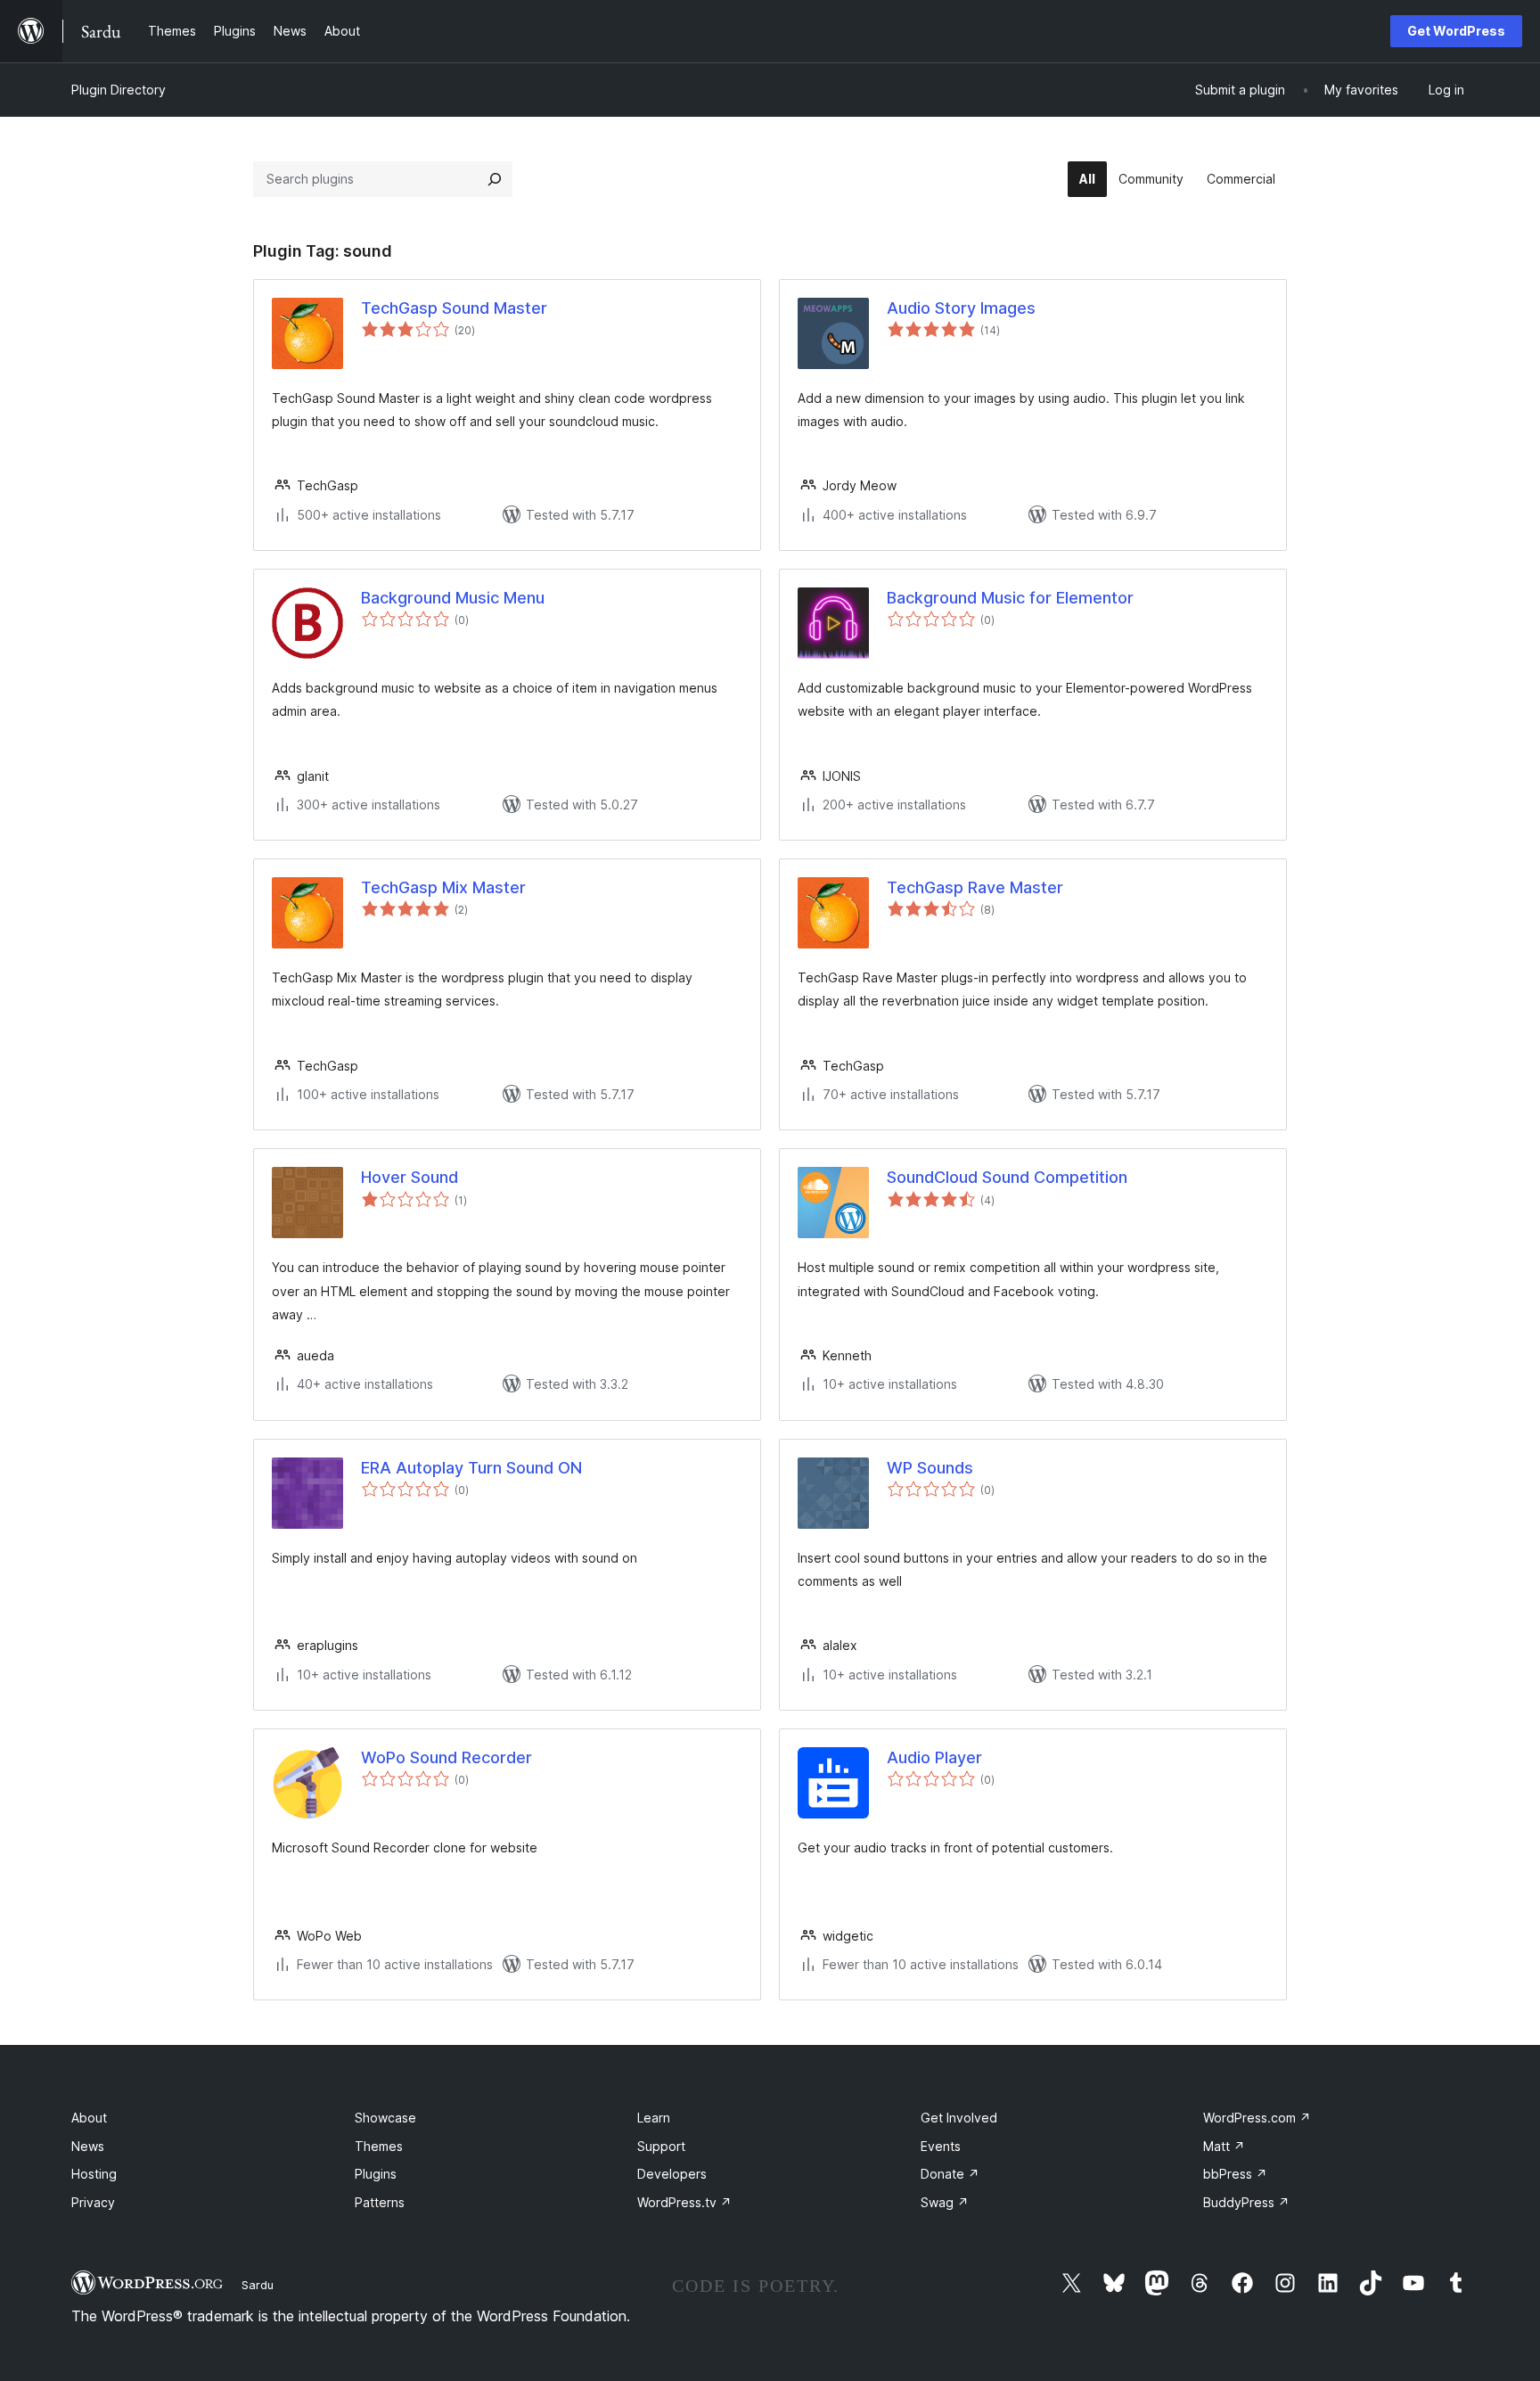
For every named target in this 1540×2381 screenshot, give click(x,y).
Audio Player (934, 1757)
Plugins (376, 2174)
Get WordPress (1456, 31)
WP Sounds (930, 1468)
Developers (672, 2174)
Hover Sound (410, 1177)
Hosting (94, 2174)
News (88, 2146)
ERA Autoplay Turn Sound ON (471, 1468)
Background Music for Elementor (1010, 598)
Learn (654, 2118)
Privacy (93, 2202)
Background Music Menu (453, 598)
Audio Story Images (961, 308)
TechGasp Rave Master (975, 887)
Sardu (258, 2285)
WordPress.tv (684, 2202)
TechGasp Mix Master (443, 887)
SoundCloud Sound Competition (1007, 1177)
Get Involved (959, 2118)
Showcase (385, 2118)
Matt (1224, 2146)
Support (661, 2146)
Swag (945, 2202)
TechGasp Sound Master (454, 308)
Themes (379, 2146)
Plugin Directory (119, 90)
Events (941, 2146)
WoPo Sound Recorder (446, 1757)
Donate (950, 2174)
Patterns (380, 2202)
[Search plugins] (495, 179)
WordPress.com (1257, 2118)
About (89, 2118)
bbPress (1235, 2174)
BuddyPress (1246, 2202)
